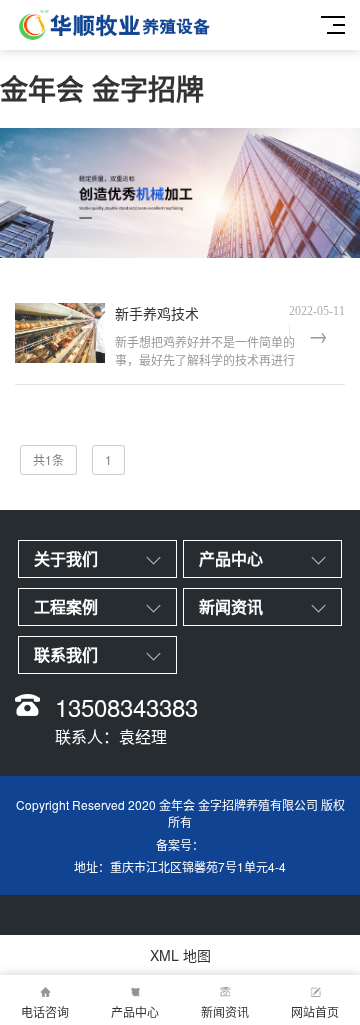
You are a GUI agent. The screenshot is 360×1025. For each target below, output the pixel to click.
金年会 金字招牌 (102, 88)
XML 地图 (180, 955)
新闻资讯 (225, 1011)
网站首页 (315, 1011)
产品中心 (135, 1011)
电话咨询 (45, 1011)
